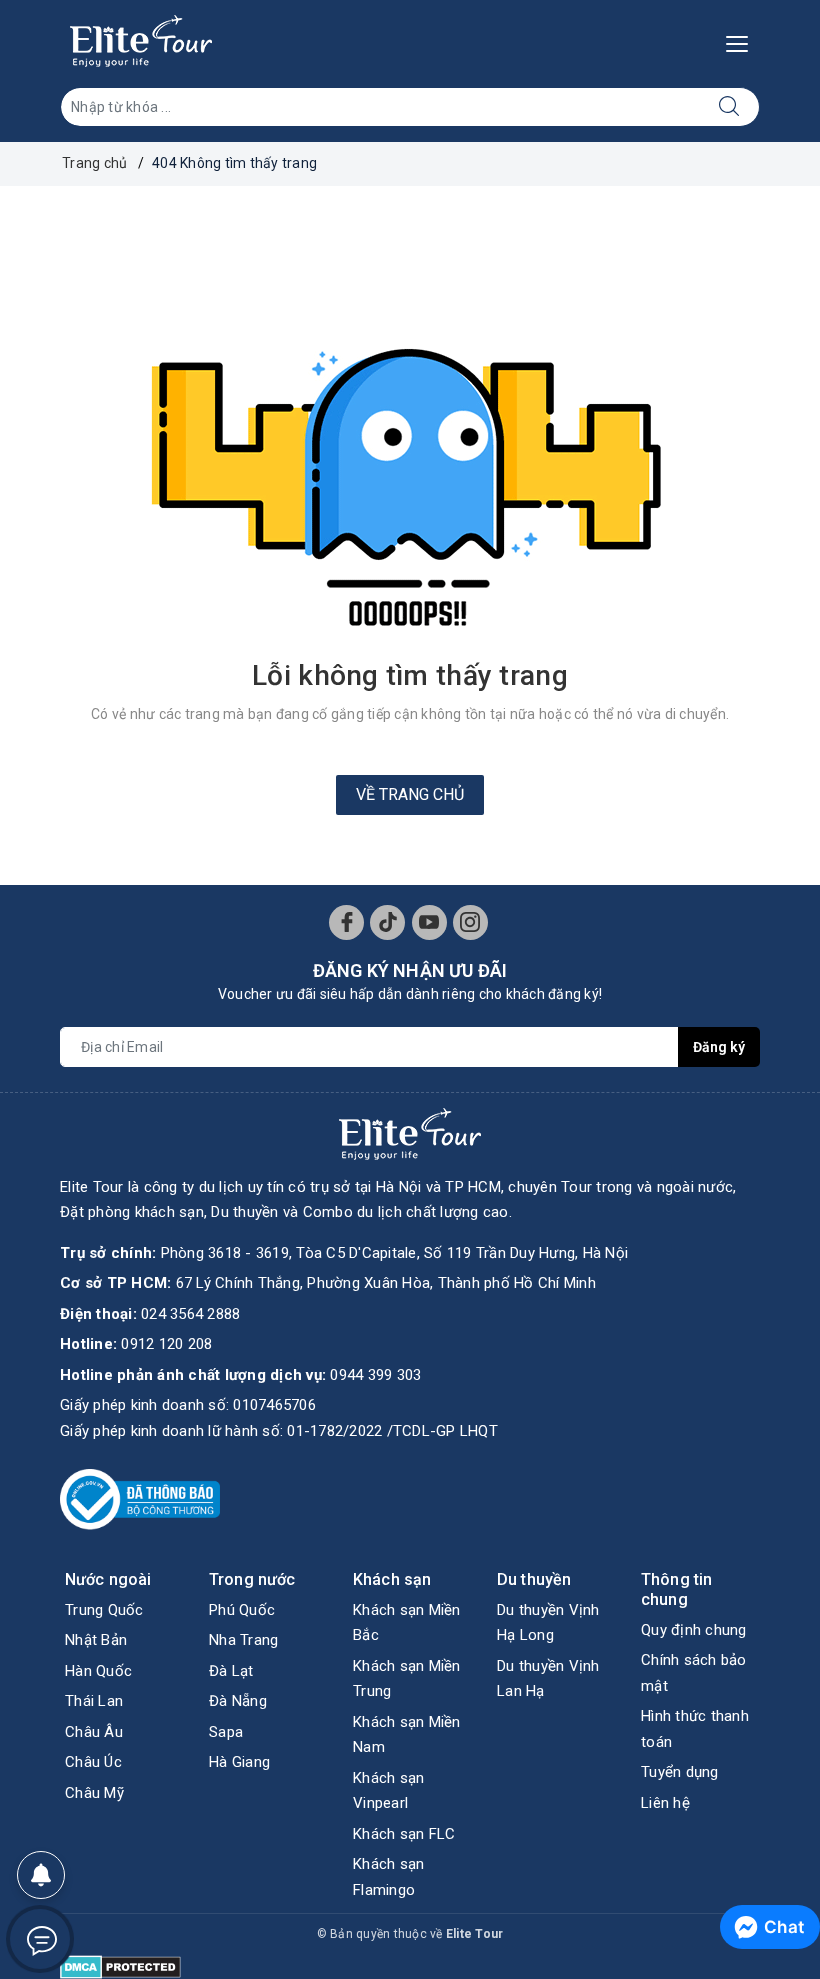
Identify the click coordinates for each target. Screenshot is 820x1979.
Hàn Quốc (98, 1671)
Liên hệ (665, 1803)
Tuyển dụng (680, 1772)
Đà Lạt (231, 1671)
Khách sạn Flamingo (388, 1877)
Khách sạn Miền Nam (407, 1735)
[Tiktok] (387, 922)
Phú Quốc (242, 1610)
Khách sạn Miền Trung (407, 1679)
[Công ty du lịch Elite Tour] (141, 41)
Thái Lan (94, 1701)
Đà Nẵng (238, 1701)
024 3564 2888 (190, 1314)
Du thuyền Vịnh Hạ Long (548, 1623)
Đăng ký (719, 1047)
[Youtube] (429, 922)
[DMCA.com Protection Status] (120, 1965)
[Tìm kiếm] (729, 107)
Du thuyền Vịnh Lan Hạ (548, 1679)
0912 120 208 (166, 1344)
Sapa (226, 1732)
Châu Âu (94, 1732)
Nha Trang (243, 1640)
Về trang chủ (410, 794)
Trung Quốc (104, 1610)
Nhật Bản (96, 1640)
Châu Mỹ (94, 1793)
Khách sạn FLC (404, 1834)
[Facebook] (346, 922)
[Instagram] (470, 922)
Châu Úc (93, 1762)
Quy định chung (694, 1630)
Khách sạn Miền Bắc (407, 1623)
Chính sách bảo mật (694, 1673)
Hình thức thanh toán (695, 1729)
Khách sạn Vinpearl (388, 1791)
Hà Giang (239, 1762)
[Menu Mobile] (742, 41)
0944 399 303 (375, 1375)
